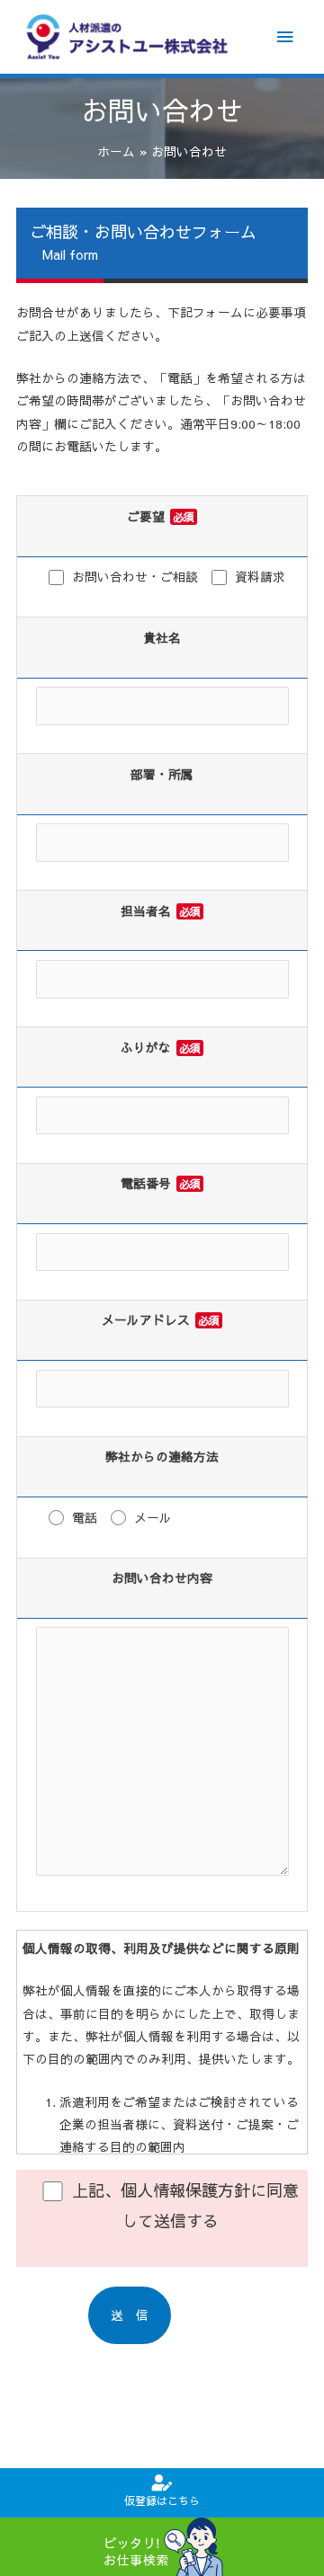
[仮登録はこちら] (162, 2483)
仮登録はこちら (162, 2500)
